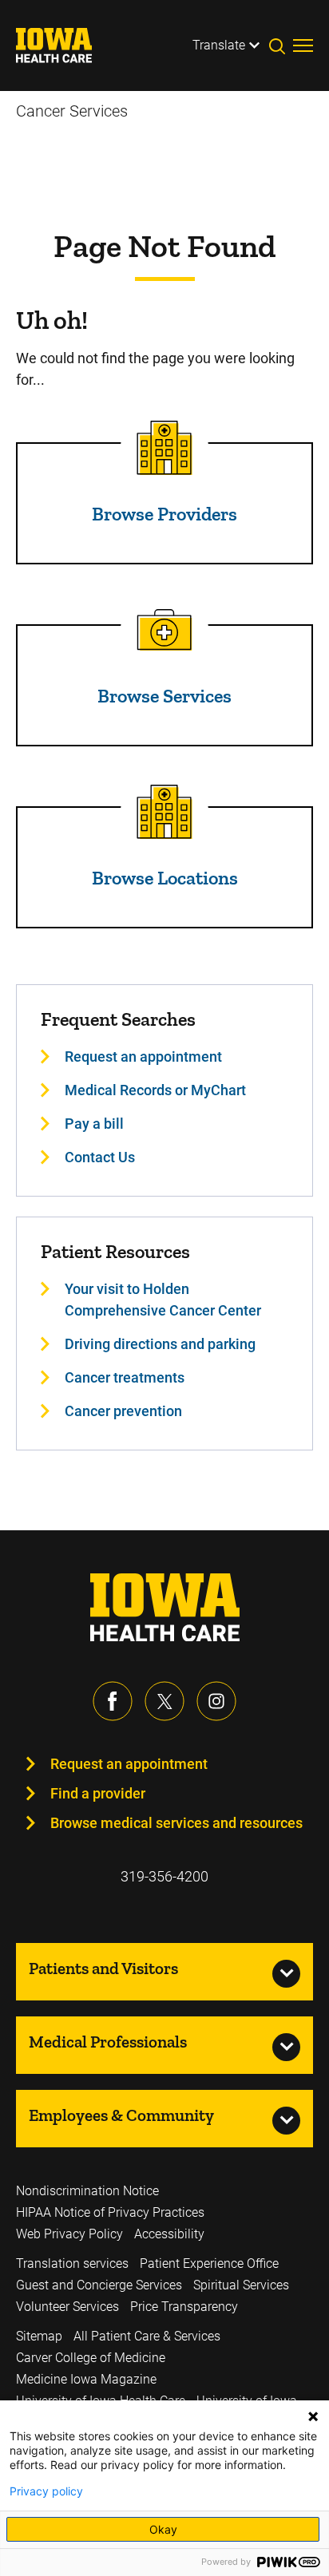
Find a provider (98, 1793)
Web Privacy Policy (69, 2234)
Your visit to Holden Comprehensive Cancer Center (163, 1300)
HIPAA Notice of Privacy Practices (110, 2212)
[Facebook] (113, 1701)
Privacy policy (46, 2491)
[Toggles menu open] (303, 46)
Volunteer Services (67, 2307)
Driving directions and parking (160, 1344)
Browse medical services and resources (176, 1823)
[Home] (64, 46)
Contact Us (100, 1157)
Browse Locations (165, 878)
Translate (219, 45)
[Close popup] (313, 2416)
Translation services (72, 2263)
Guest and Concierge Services (99, 2285)
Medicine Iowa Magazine (86, 2379)
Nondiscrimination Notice (87, 2191)
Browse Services (164, 696)
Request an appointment (143, 1057)
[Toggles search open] (281, 46)
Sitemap (39, 2336)
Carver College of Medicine (91, 2358)
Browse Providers (164, 514)
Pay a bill (94, 1124)
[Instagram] (216, 1701)
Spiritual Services (241, 2285)
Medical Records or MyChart (155, 1090)
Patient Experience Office (209, 2263)
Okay (163, 2529)
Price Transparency (184, 2307)
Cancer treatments (125, 1377)
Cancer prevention (123, 1411)
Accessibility (169, 2234)
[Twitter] (164, 1701)
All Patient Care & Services (147, 2336)
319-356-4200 (164, 1876)
